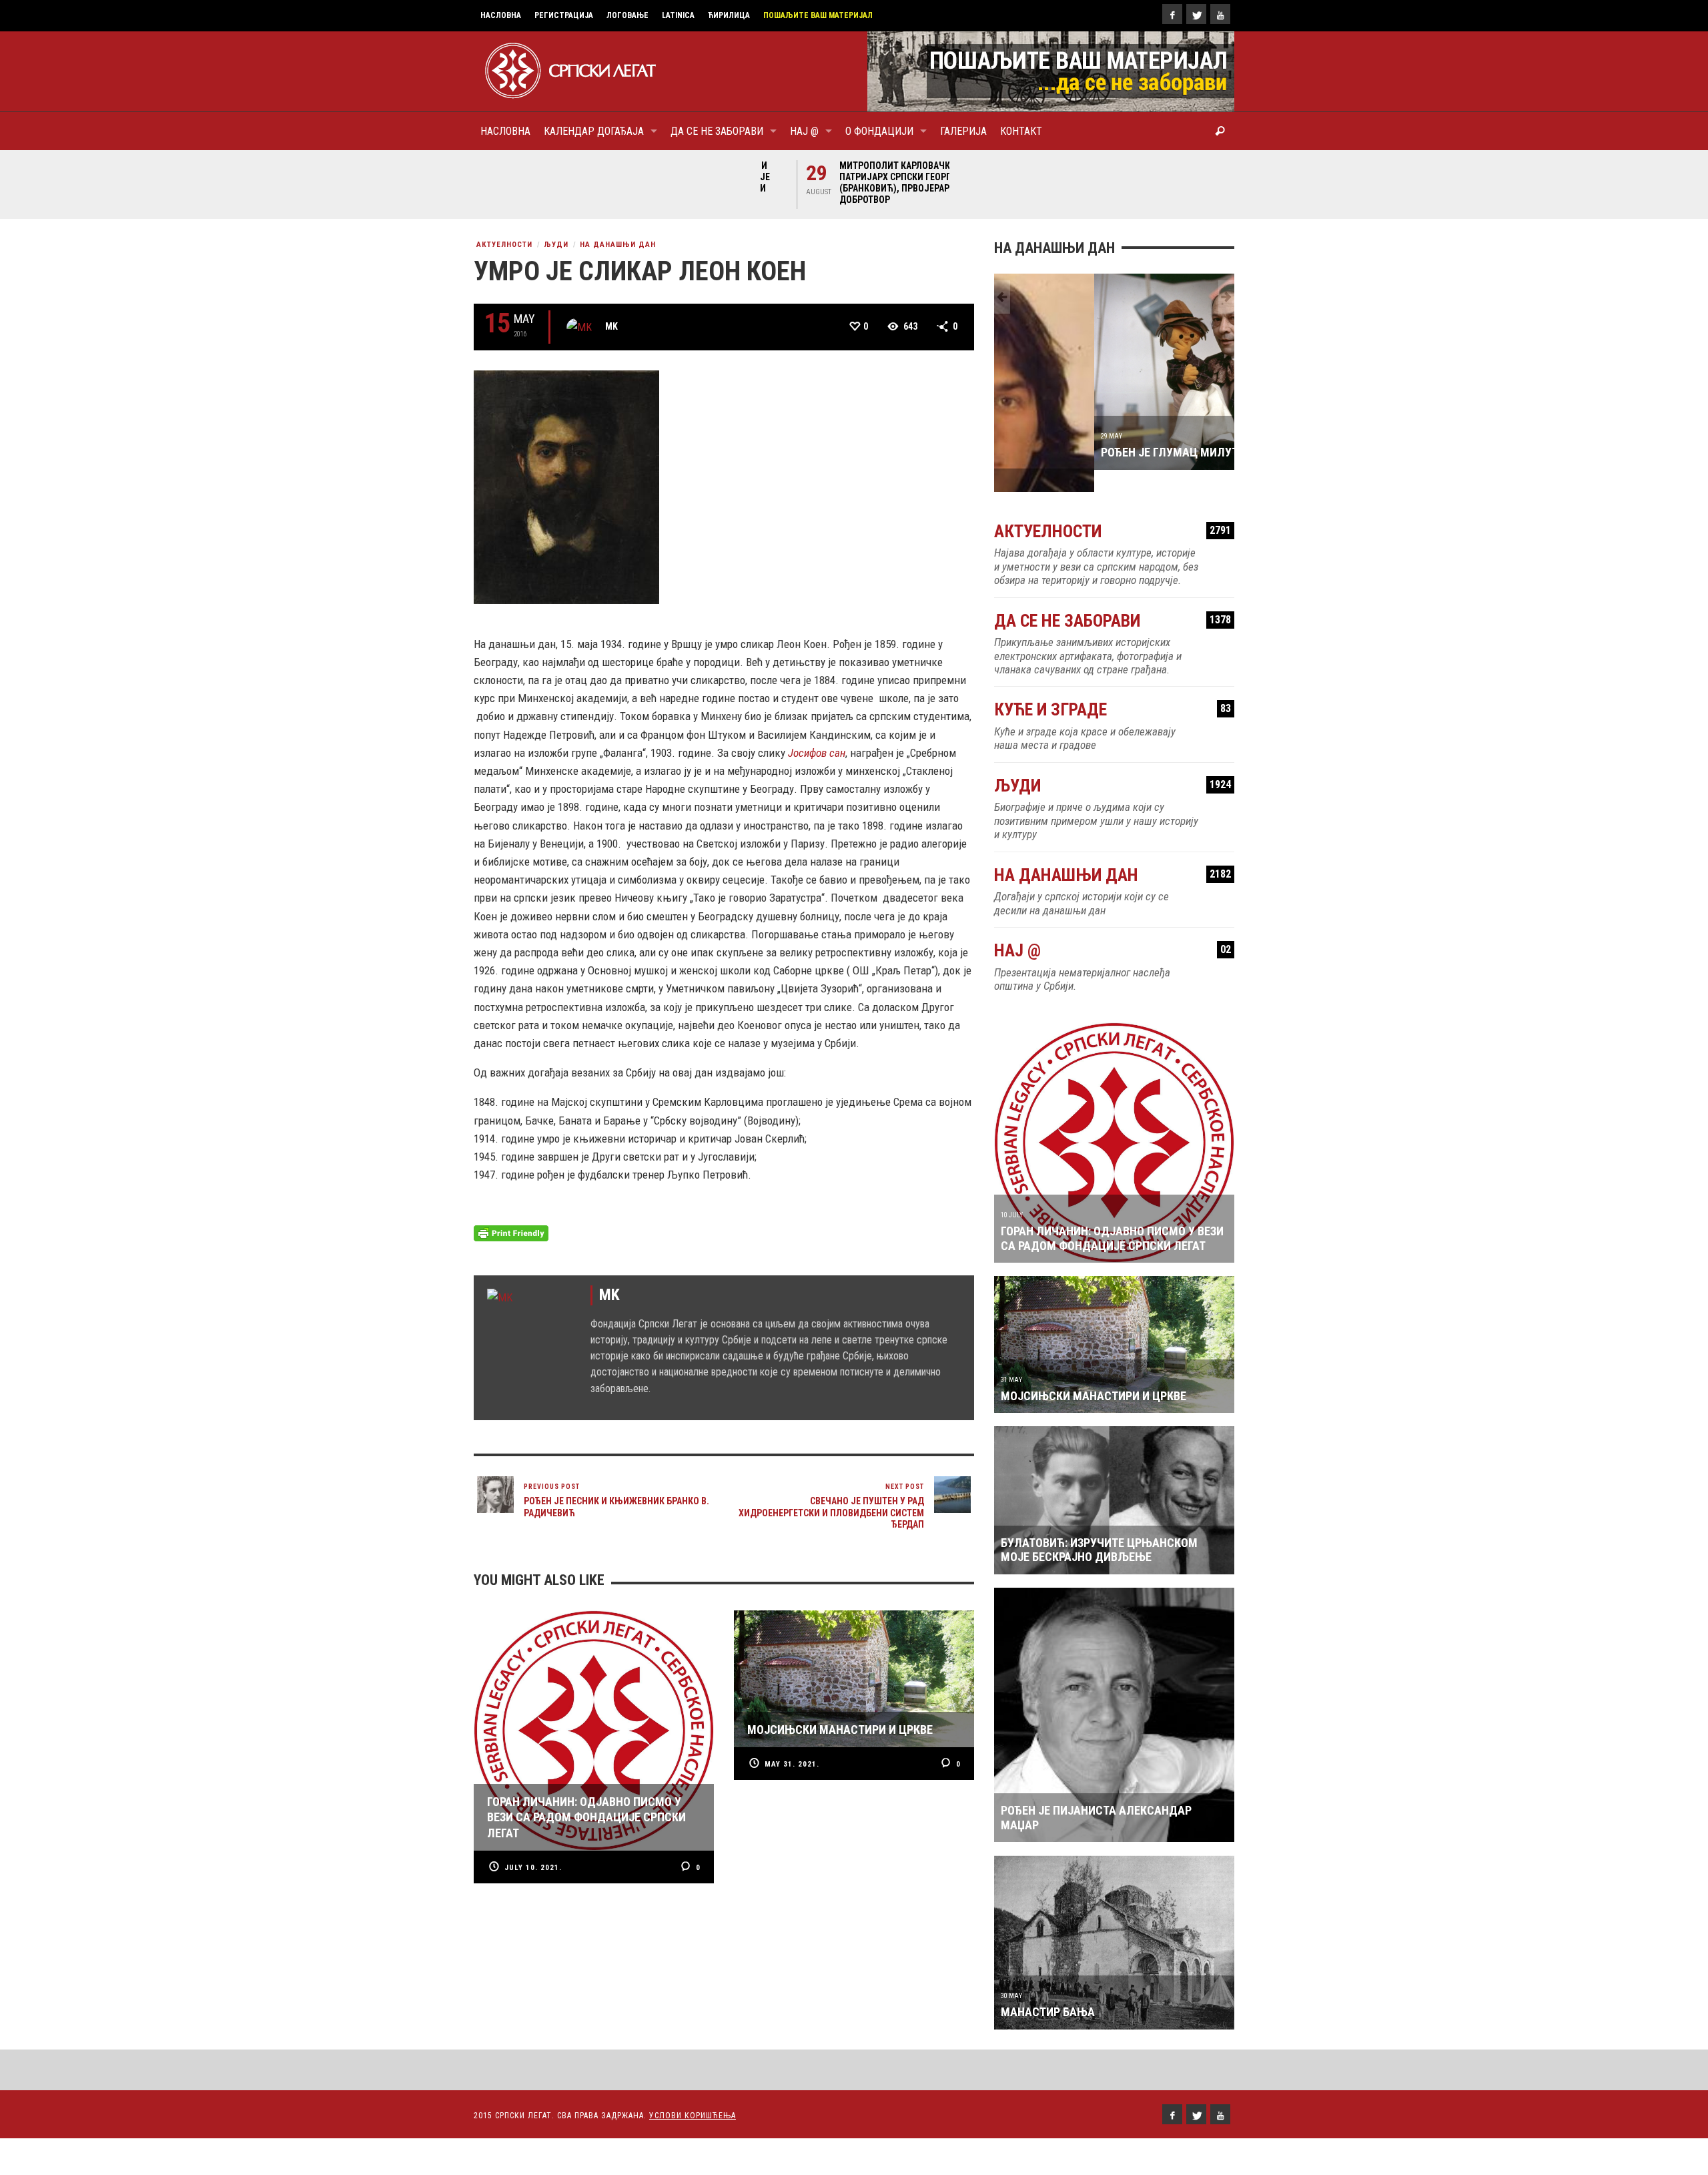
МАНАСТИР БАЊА (1048, 1990)
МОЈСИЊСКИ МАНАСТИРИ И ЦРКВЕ (1094, 1374)
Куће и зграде (1113, 688)
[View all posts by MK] (579, 327)
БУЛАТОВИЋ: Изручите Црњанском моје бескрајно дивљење (1099, 1528)
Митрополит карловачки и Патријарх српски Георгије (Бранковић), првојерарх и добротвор (856, 183)
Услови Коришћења (693, 2094)
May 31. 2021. (792, 1764)
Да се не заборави (1113, 599)
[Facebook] (1172, 14)
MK (611, 326)
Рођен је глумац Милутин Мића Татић (1113, 452)
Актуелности (504, 245)
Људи (556, 245)
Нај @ (1113, 929)
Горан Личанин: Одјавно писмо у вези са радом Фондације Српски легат (1112, 1216)
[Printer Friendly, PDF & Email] (511, 1233)
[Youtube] (1220, 14)
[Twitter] (1196, 14)
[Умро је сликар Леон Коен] (566, 486)
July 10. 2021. (533, 1868)
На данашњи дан (618, 245)
